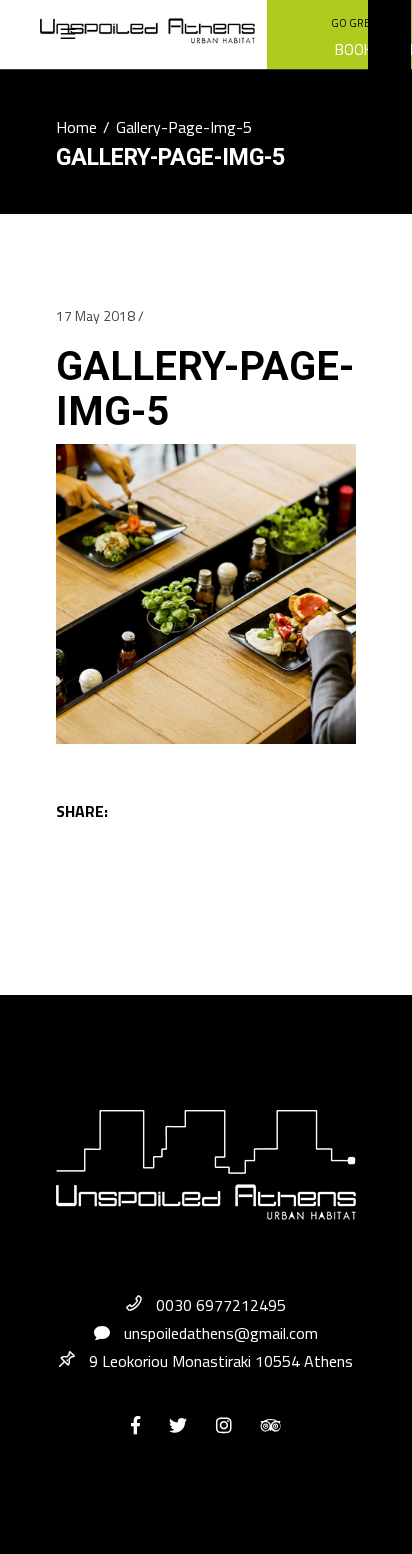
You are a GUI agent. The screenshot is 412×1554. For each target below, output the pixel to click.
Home (76, 127)
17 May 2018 (95, 315)
